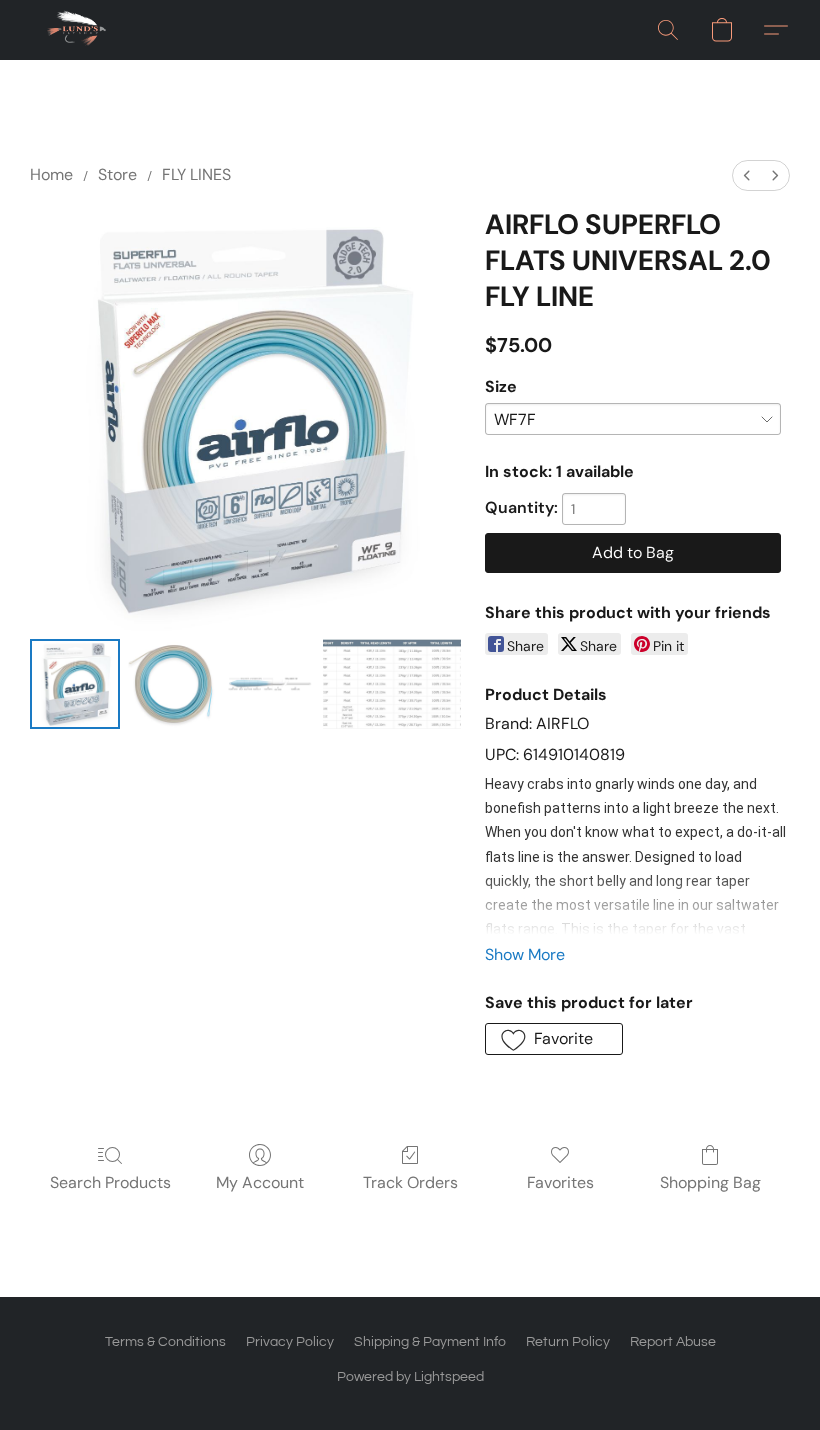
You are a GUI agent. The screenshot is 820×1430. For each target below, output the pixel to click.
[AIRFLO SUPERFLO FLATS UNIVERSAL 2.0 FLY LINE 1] (173, 684)
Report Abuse (673, 1342)
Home (51, 174)
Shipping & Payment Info (430, 1342)
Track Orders (410, 1182)
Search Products (110, 1182)
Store (117, 174)
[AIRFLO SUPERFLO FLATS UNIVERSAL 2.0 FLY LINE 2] (270, 684)
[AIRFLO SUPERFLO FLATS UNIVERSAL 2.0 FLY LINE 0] (75, 684)
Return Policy (568, 1342)
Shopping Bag (710, 1182)
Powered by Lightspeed (410, 1377)
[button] (77, 30)
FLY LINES (196, 174)
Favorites (560, 1182)
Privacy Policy (290, 1342)
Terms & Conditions (165, 1342)
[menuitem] (747, 175)
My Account (260, 1182)
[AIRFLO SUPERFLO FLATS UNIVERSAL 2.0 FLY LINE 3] (392, 684)
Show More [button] (525, 954)
